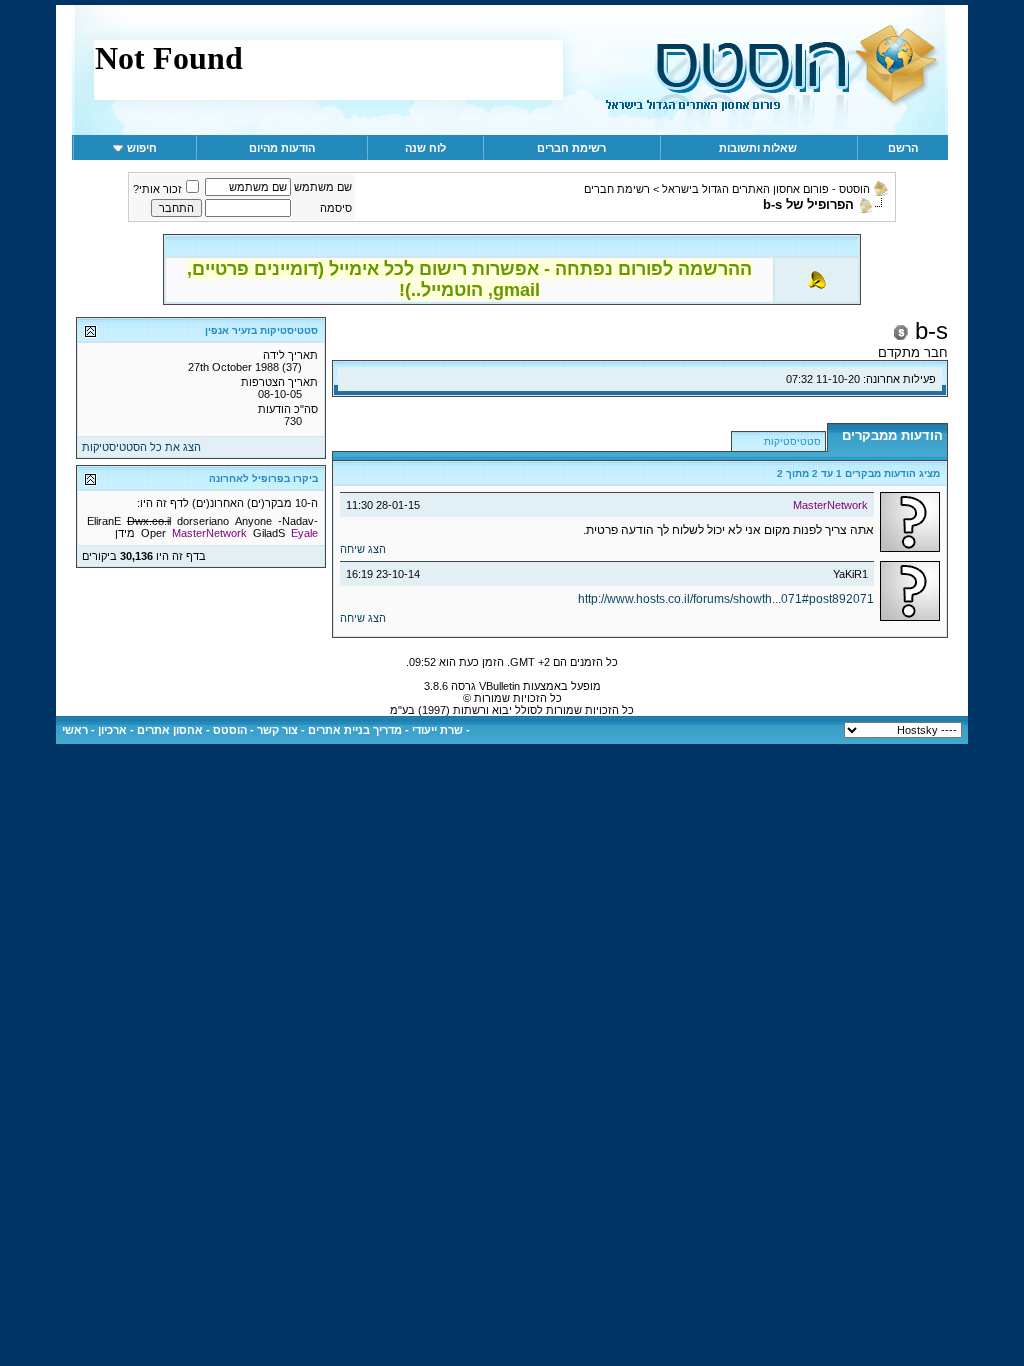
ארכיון (112, 730)
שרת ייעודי (437, 730)
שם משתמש (323, 187)
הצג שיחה (363, 549)
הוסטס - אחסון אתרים (192, 730)
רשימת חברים (571, 148)
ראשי (75, 730)
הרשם (903, 148)
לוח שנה (425, 148)
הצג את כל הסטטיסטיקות (141, 447)
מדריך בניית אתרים (355, 730)
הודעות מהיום (282, 148)
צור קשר (277, 730)
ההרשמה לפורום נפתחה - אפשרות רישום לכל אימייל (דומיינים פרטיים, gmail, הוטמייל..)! (469, 279)
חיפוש (142, 148)
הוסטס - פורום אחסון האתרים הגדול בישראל (766, 189)
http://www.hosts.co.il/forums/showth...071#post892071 (726, 599)
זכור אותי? (157, 189)
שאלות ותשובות (758, 148)
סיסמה (336, 208)
